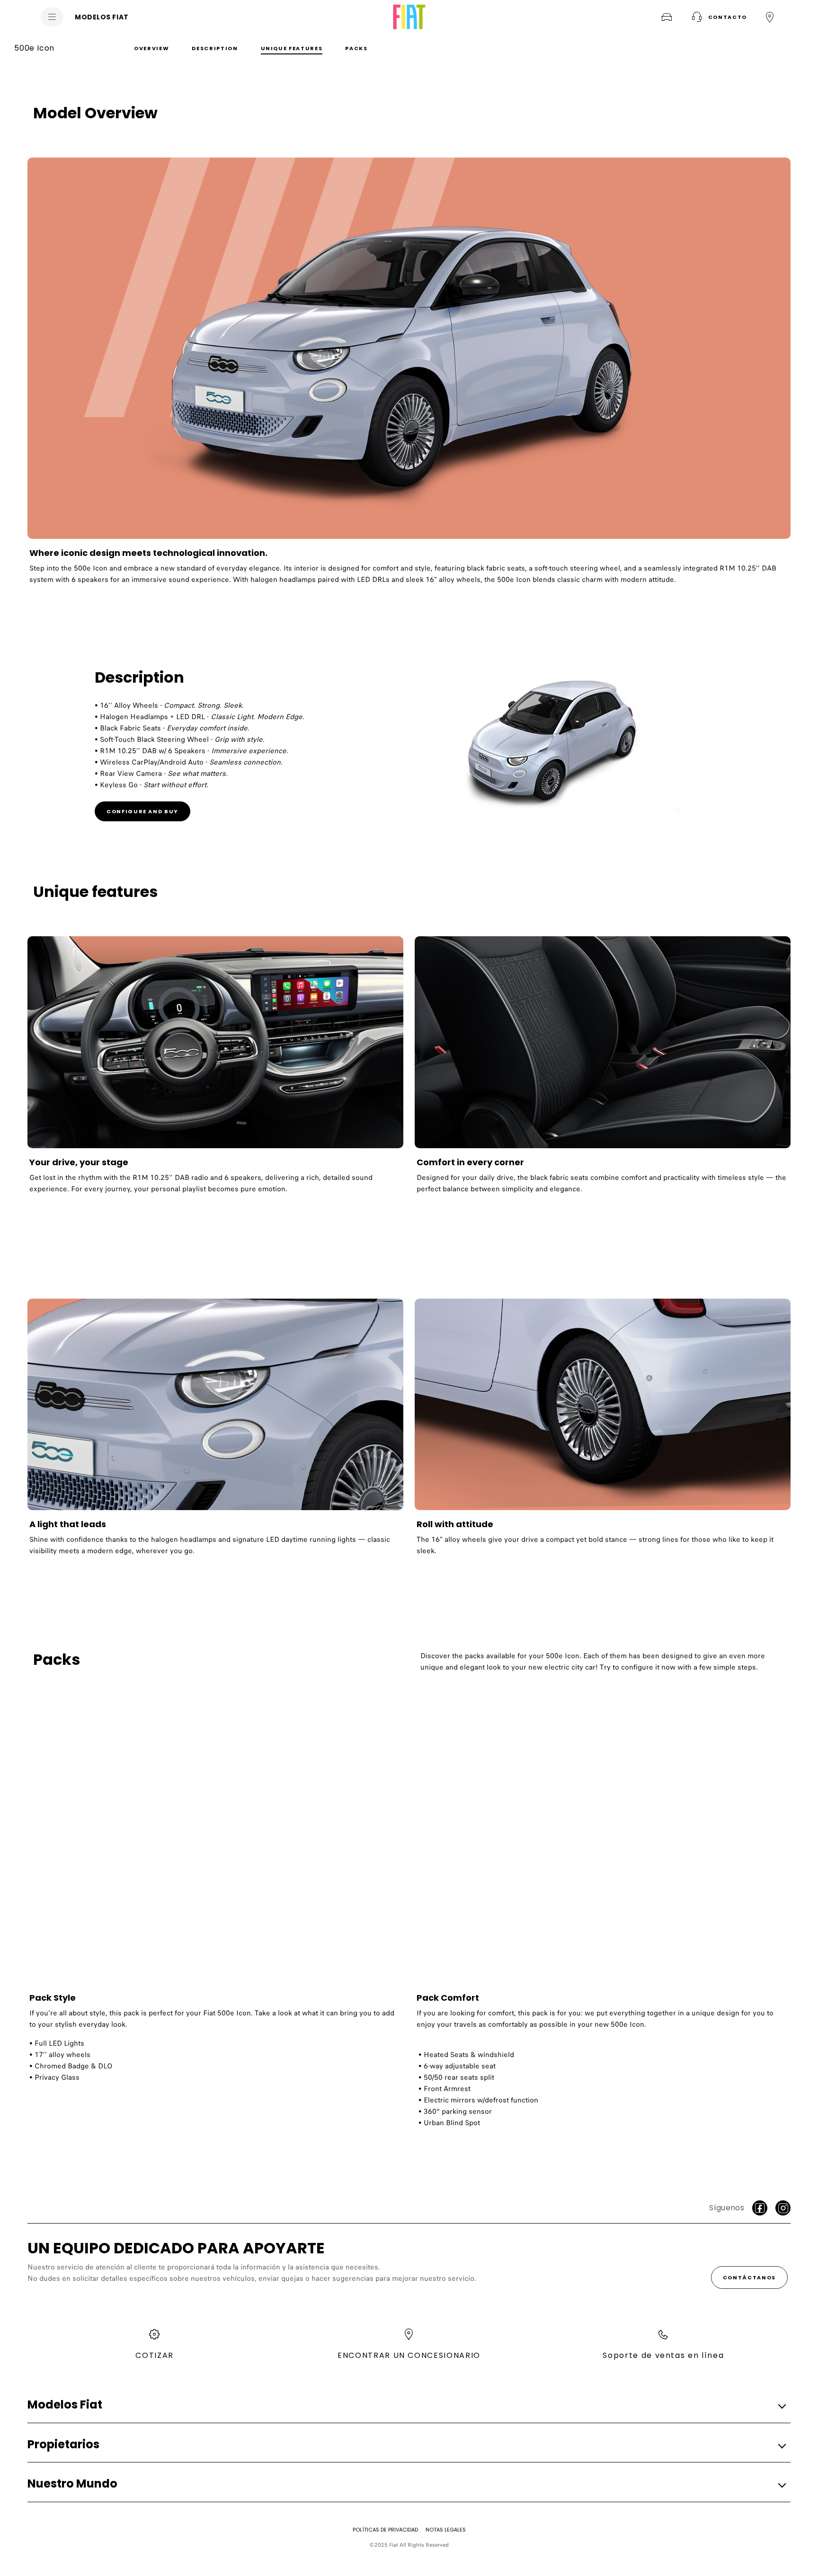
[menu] (52, 17)
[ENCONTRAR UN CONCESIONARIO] (770, 17)
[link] (409, 375)
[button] (718, 17)
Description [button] (215, 48)
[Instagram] (783, 2208)
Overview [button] (151, 48)
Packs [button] (356, 48)
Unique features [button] (292, 48)
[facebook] (760, 2208)
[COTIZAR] (667, 17)
